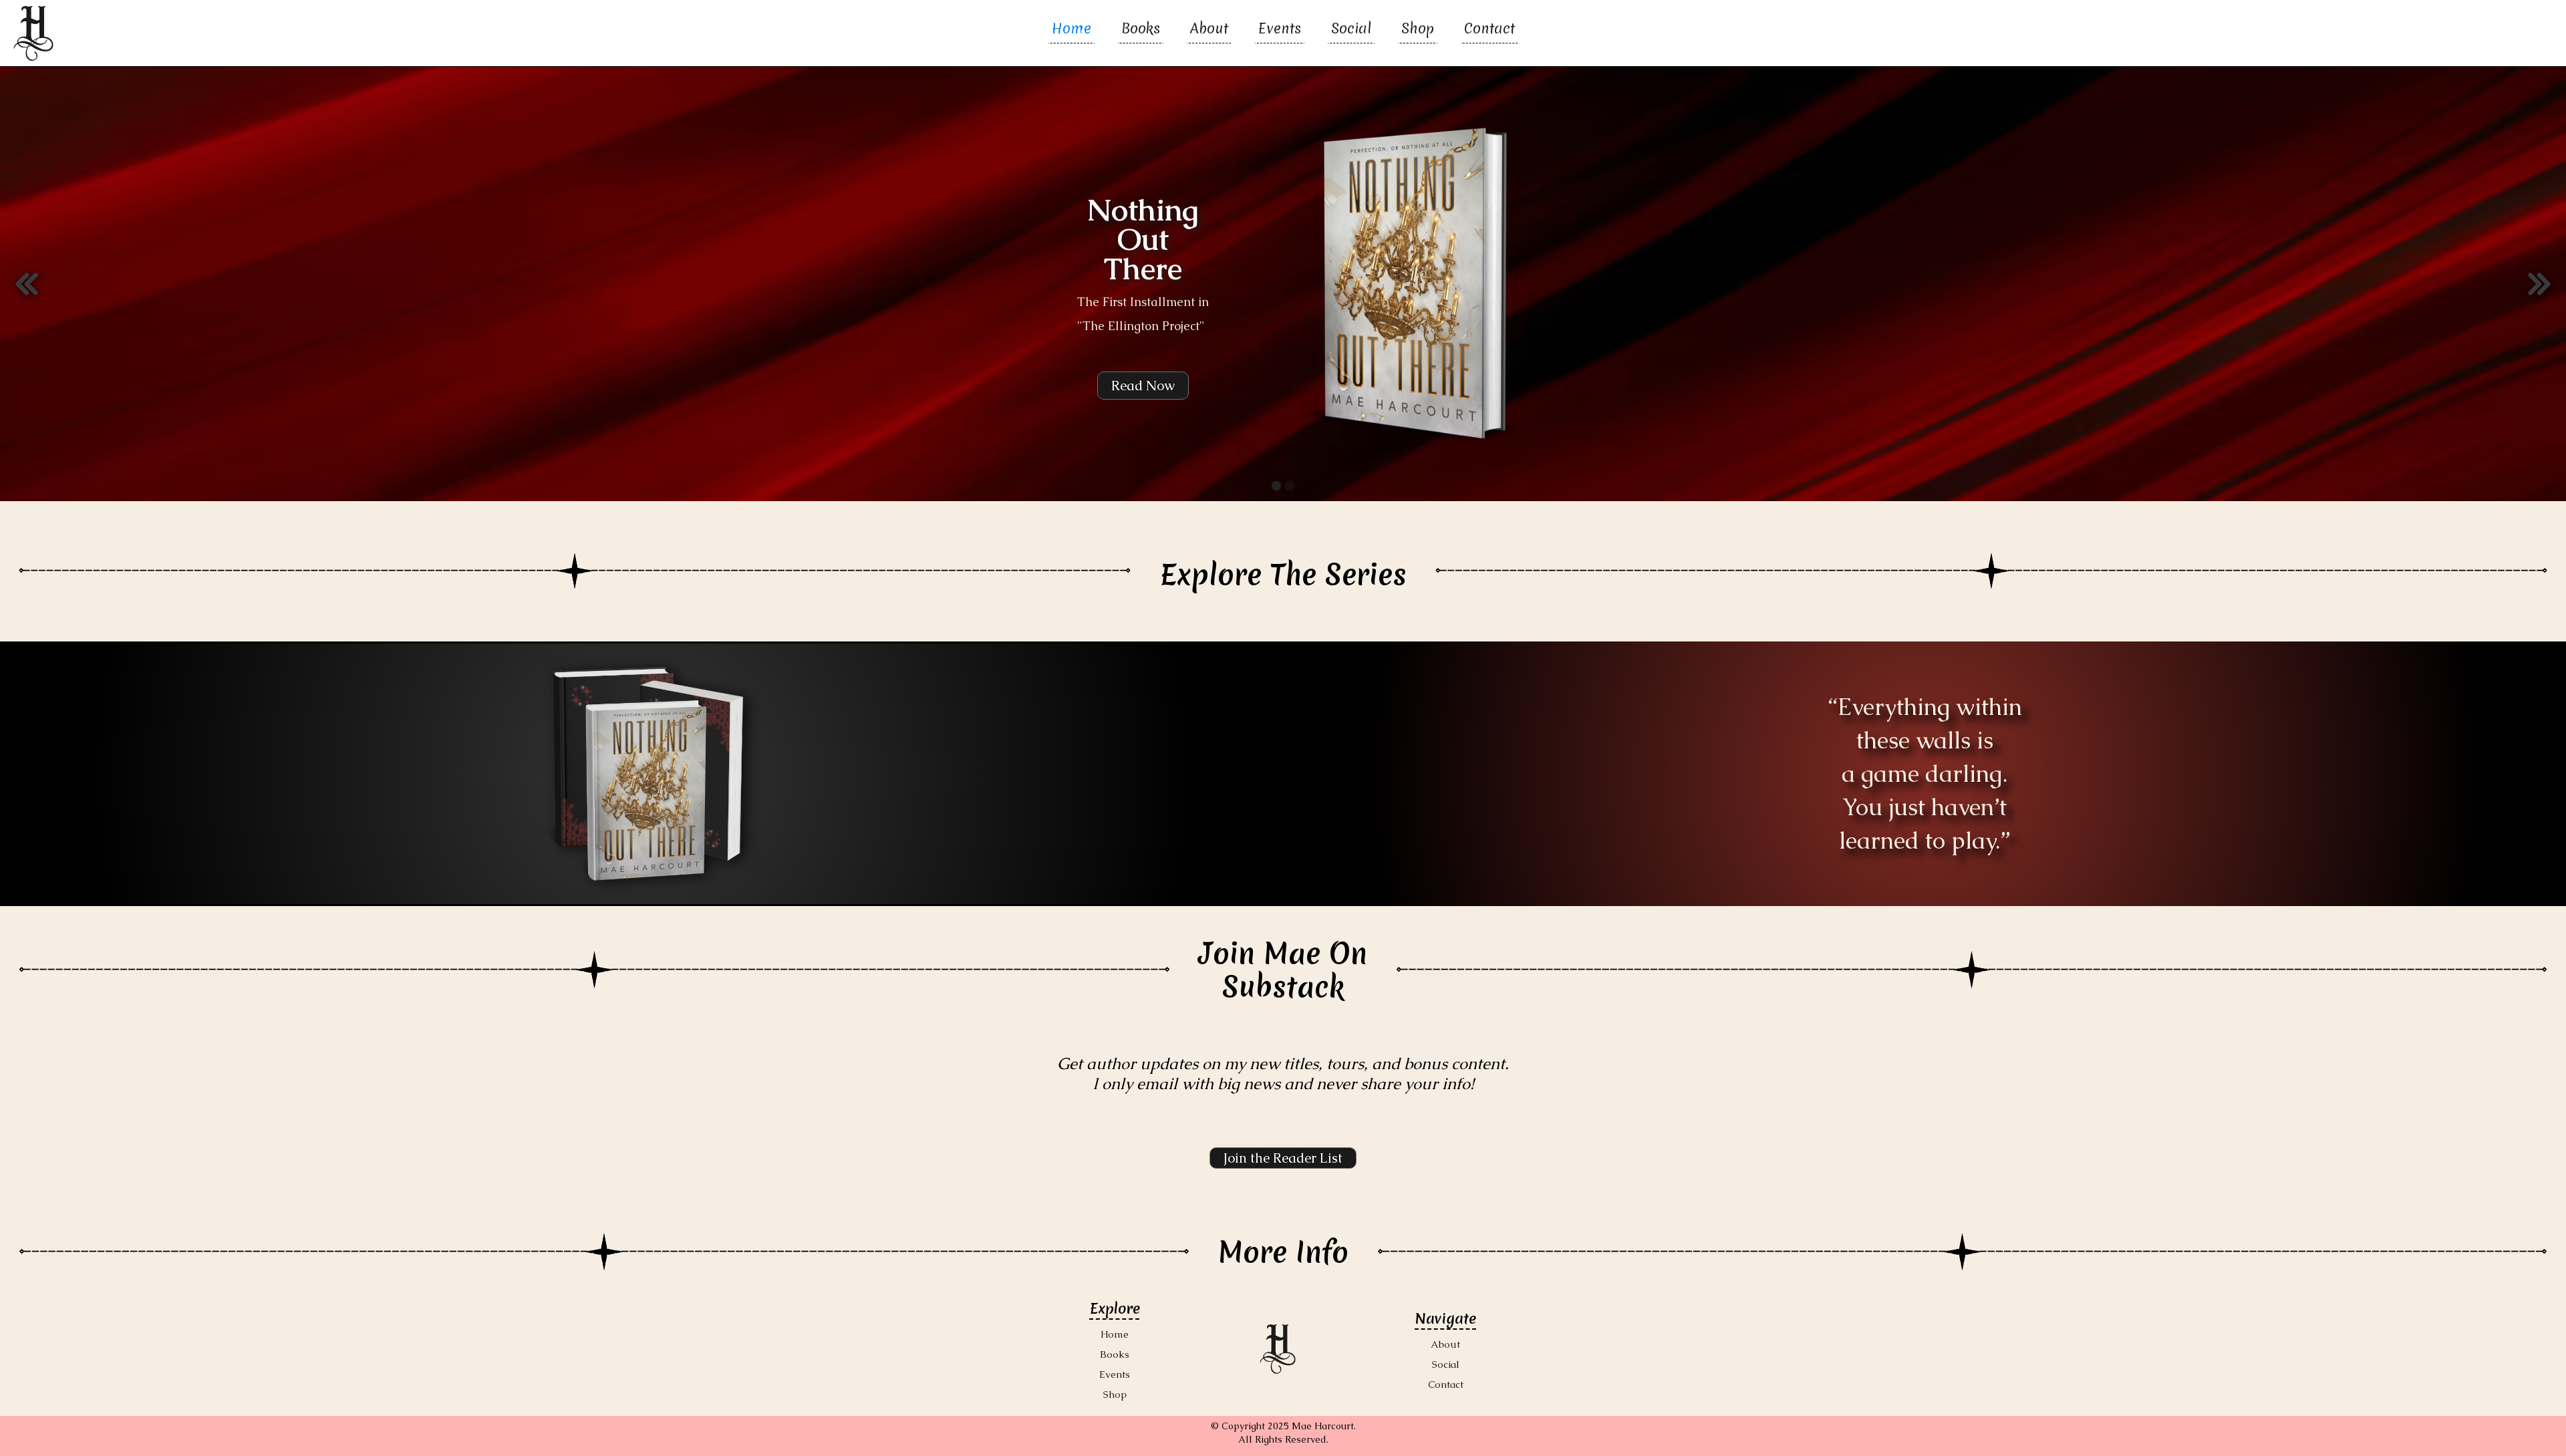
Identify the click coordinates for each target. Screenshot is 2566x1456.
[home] (33, 33)
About (1209, 31)
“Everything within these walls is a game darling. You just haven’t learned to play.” (1925, 773)
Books (1141, 31)
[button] (27, 284)
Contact (1489, 31)
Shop (1418, 31)
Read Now (1143, 386)
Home (1072, 31)
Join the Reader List (1283, 1158)
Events (1280, 31)
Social (1351, 31)
